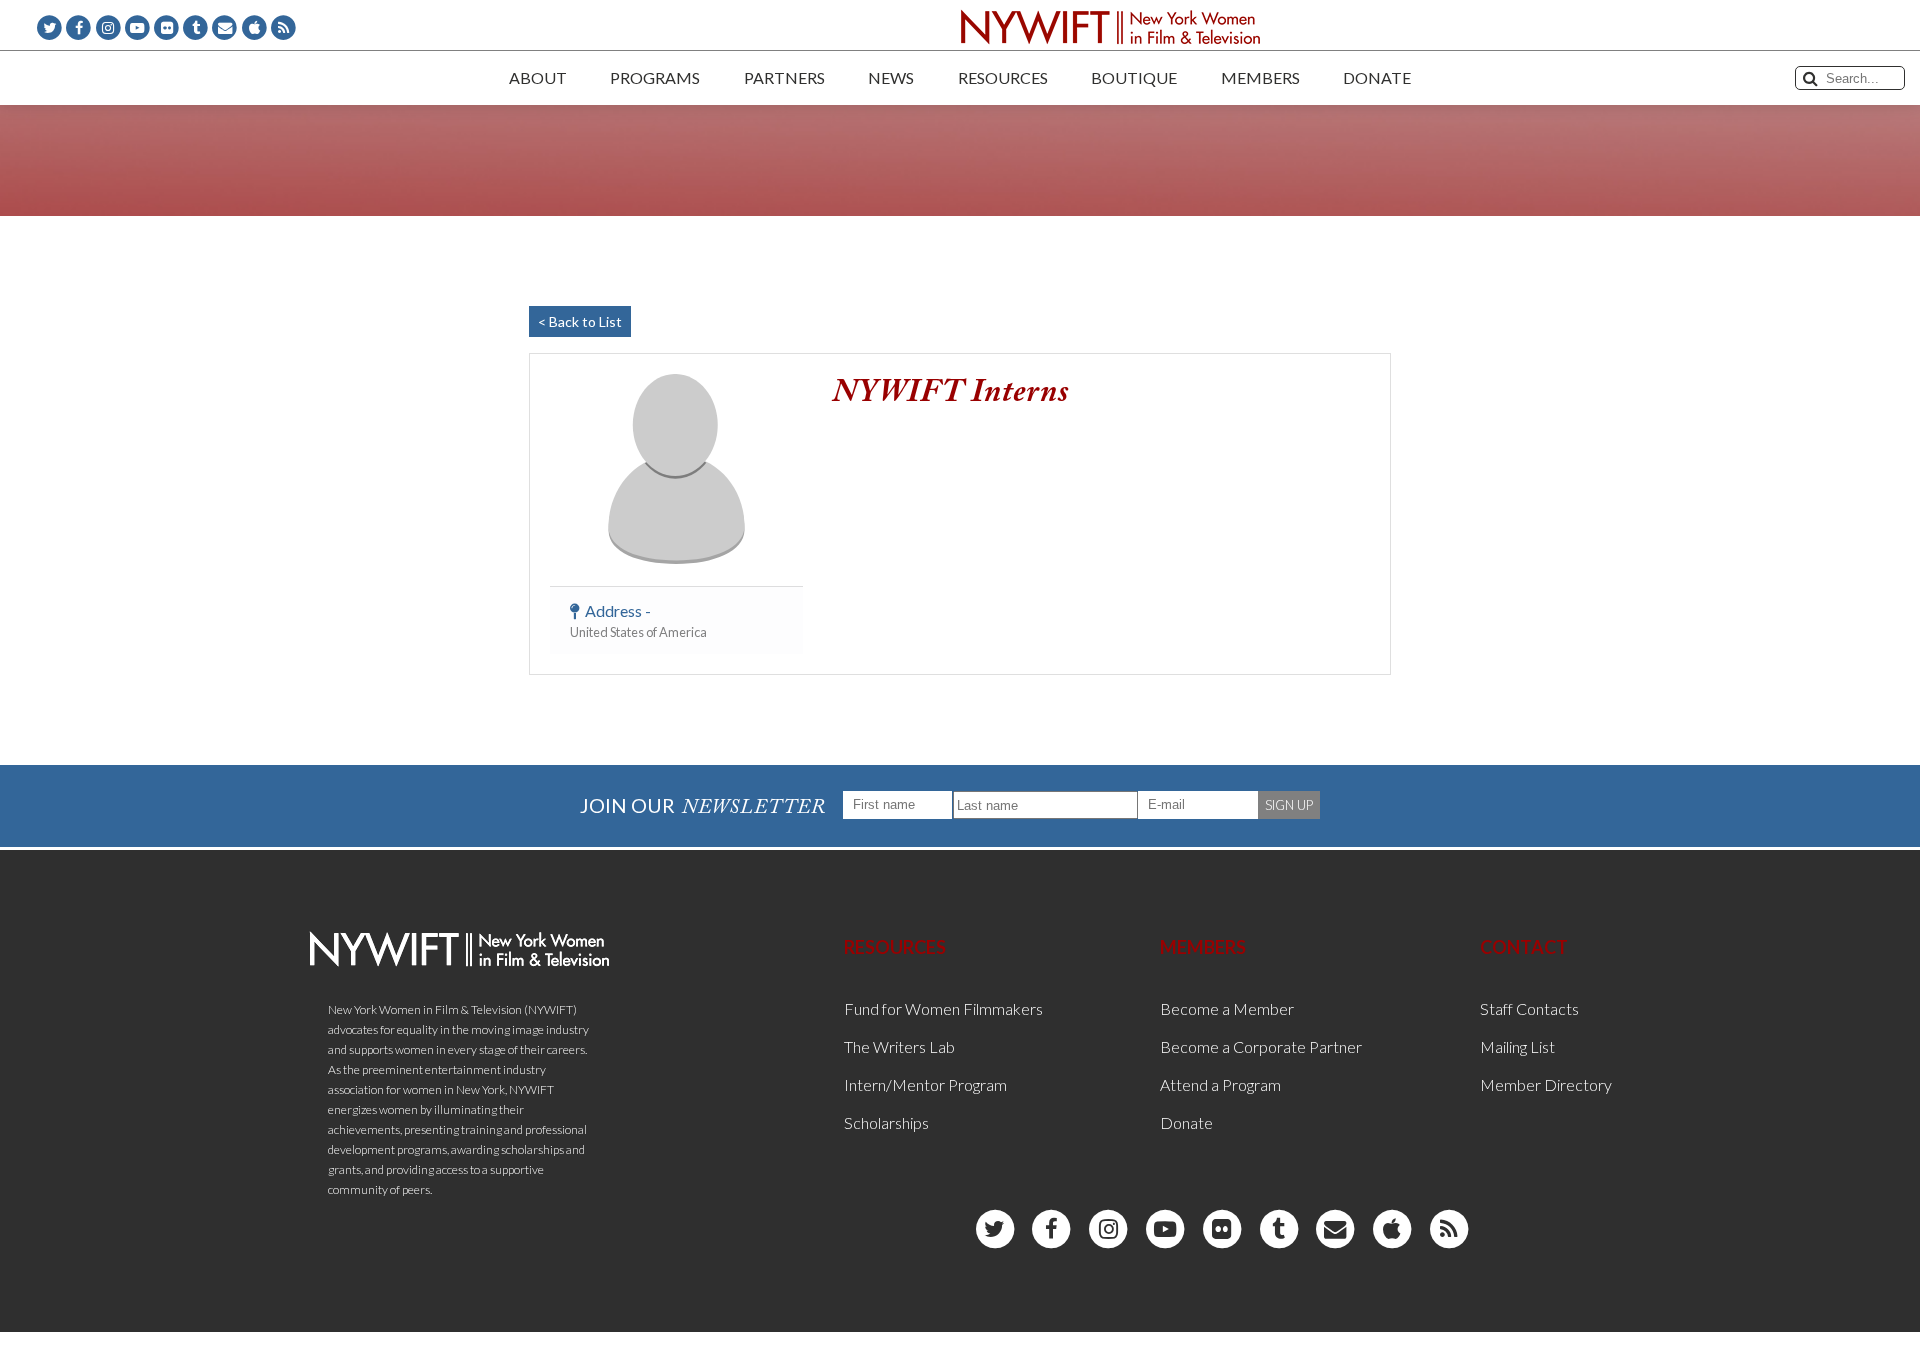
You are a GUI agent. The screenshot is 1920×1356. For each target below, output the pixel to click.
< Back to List (580, 321)
